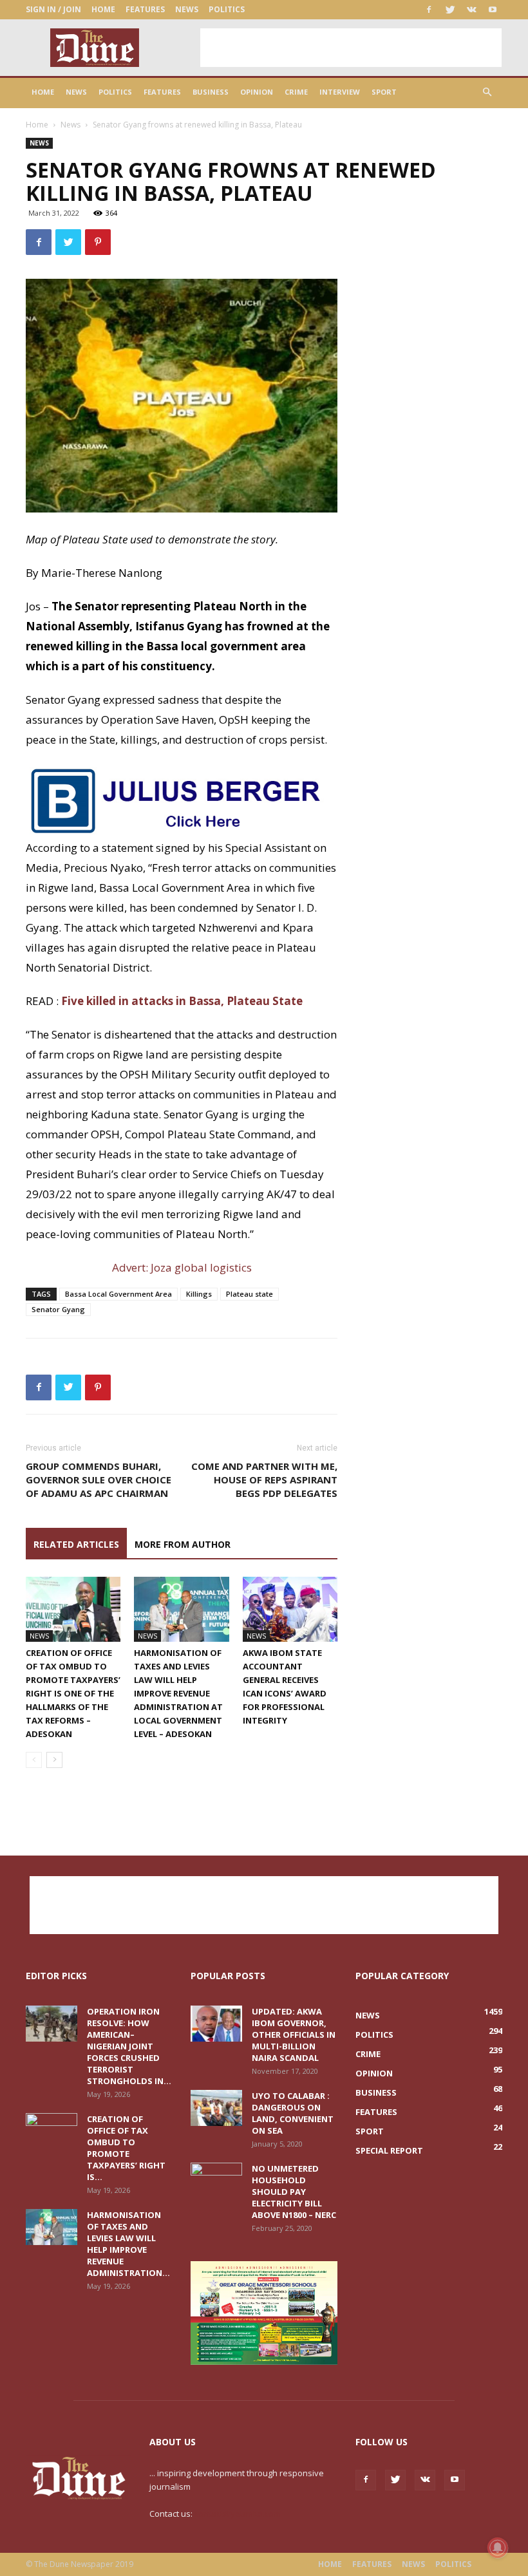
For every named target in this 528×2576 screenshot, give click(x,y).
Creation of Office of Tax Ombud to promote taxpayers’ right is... (126, 2148)
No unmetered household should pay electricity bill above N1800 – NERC (294, 2192)
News (187, 9)
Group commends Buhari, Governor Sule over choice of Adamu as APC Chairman (99, 1480)
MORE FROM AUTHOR (183, 1544)
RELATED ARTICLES (76, 1544)
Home (103, 9)
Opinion (257, 92)
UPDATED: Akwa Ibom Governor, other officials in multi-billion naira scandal (294, 2035)
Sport (384, 92)
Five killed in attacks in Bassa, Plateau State (182, 1001)
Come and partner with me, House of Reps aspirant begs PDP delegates (264, 1480)
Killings (199, 1294)
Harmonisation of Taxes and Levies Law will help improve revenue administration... (128, 2244)
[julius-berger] (182, 800)
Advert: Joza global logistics (182, 1267)
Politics (227, 9)
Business (211, 92)
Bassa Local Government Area (118, 1294)
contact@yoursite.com (238, 2514)
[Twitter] (450, 10)
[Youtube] (493, 10)
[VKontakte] (471, 10)
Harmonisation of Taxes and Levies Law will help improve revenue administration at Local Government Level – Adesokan (178, 1693)
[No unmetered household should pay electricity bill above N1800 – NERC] (216, 2181)
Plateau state (250, 1294)
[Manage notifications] (498, 2548)
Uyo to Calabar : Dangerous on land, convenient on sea (293, 2113)
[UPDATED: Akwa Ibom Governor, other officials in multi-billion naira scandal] (216, 2024)
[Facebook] (429, 10)
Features (145, 9)
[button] (487, 92)
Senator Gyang (58, 1309)
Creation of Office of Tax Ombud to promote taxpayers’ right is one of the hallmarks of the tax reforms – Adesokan (73, 1693)
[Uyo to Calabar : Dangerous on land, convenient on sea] (216, 2108)
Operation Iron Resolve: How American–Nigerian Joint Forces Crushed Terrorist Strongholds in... (129, 2046)
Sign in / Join (53, 9)
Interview (340, 92)
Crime (296, 92)
